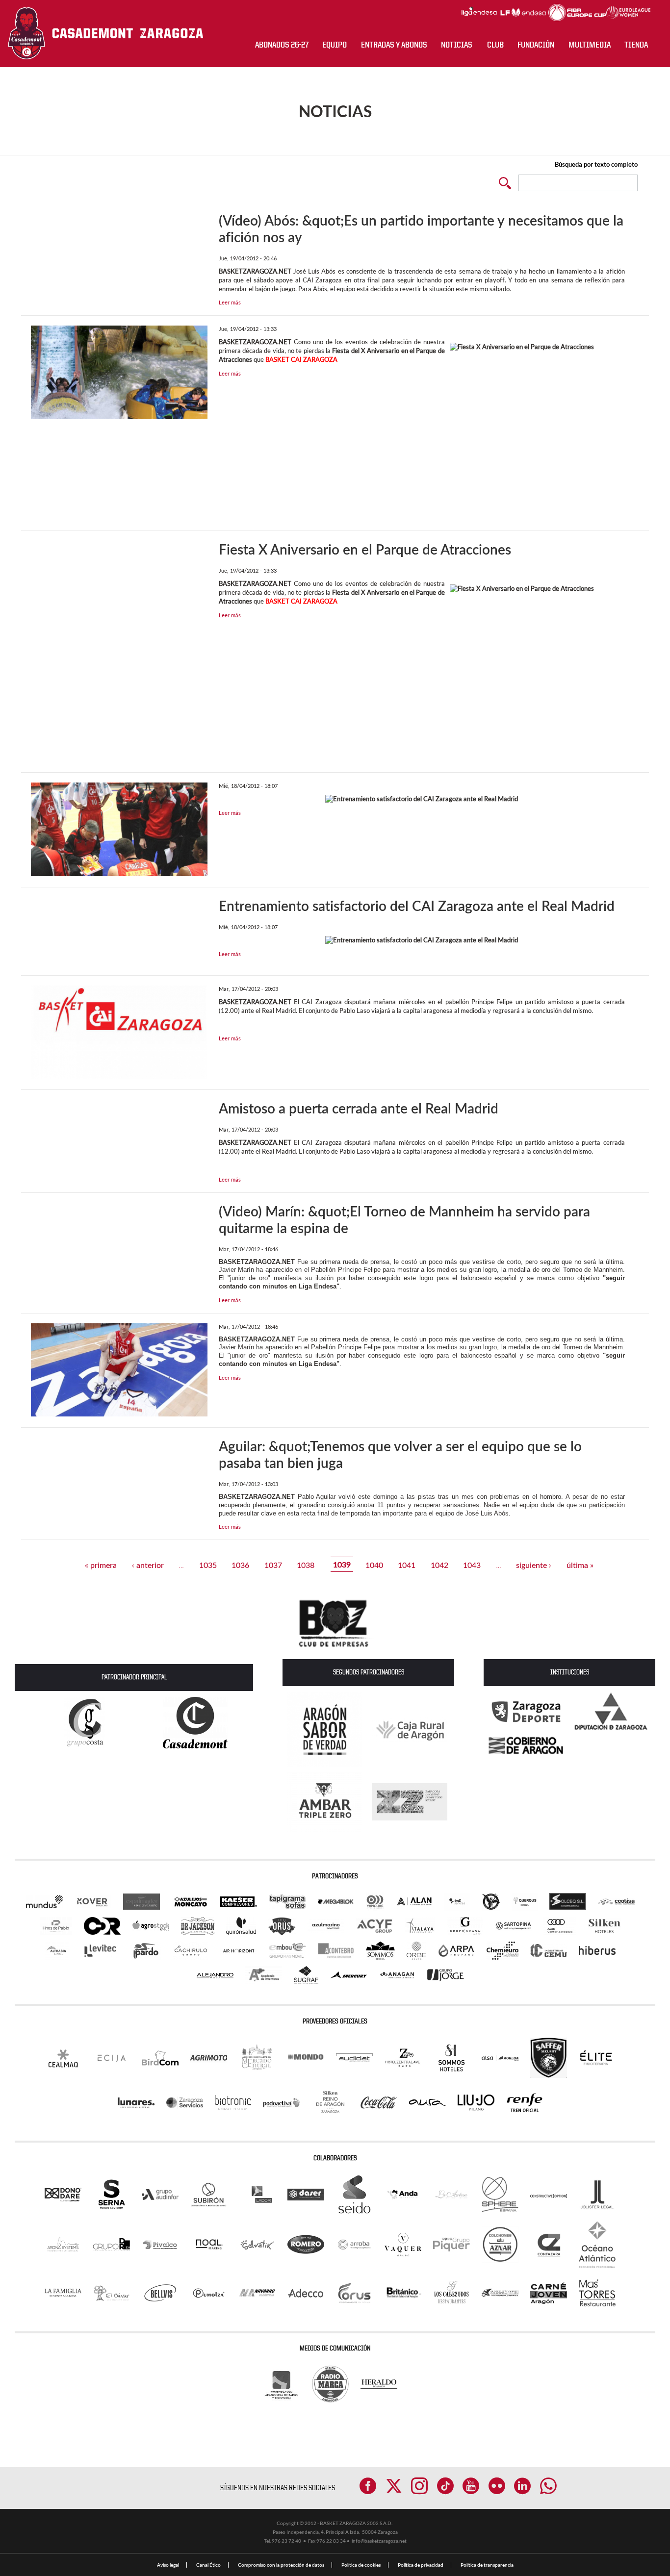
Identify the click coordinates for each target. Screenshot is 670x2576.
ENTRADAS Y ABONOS (394, 45)
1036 (240, 1564)
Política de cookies (361, 2565)
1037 (273, 1564)
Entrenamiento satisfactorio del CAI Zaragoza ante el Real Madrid (417, 906)
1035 (208, 1564)
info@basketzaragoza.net (379, 2541)
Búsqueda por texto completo (596, 164)
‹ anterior (148, 1564)
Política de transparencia (487, 2565)
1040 (374, 1564)
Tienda (636, 45)
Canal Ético (208, 2565)
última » (580, 1564)
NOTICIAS (457, 45)
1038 (306, 1564)
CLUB (495, 45)
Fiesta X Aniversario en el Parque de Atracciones (365, 549)
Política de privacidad (421, 2565)
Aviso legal (168, 2565)
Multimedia (590, 45)
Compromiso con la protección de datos (281, 2565)
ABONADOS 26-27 (282, 45)
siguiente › (534, 1564)
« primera (101, 1564)
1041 (407, 1564)
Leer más (230, 302)
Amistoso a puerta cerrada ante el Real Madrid (359, 1108)
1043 (472, 1564)
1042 (439, 1564)
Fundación (536, 45)
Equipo (335, 45)
